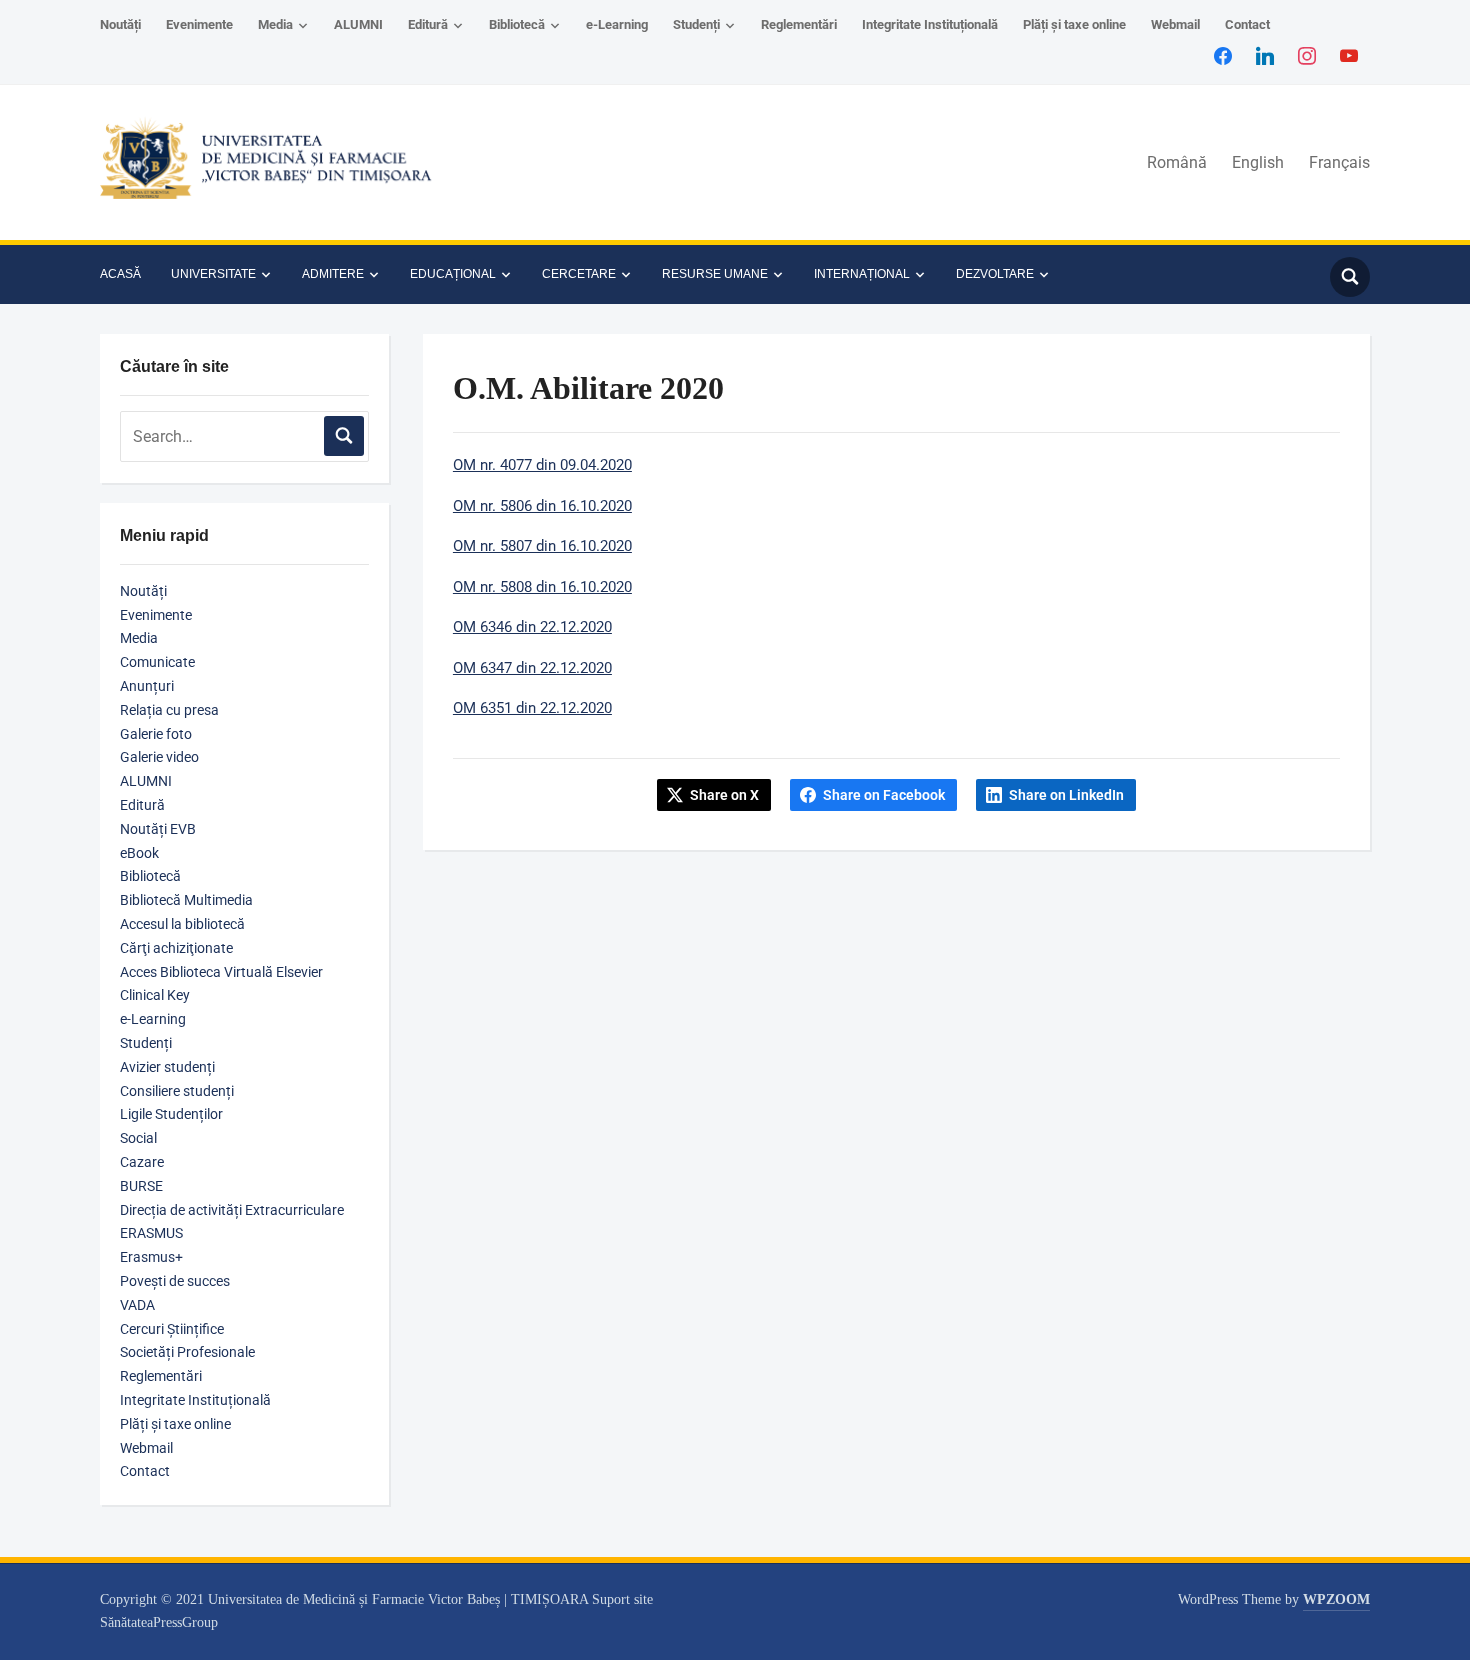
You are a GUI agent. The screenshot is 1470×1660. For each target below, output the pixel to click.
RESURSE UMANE (715, 274)
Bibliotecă (517, 24)
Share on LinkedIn (1066, 795)
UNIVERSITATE (213, 274)
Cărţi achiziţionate (176, 948)
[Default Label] (1349, 55)
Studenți (696, 24)
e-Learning (617, 24)
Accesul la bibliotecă (182, 924)
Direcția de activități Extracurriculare (232, 1210)
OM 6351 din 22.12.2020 (532, 708)
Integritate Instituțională (930, 24)
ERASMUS (151, 1233)
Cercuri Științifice (172, 1329)
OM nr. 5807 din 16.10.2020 (542, 546)
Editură (428, 24)
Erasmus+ (151, 1257)
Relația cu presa (169, 710)
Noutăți (120, 24)
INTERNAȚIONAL (862, 274)
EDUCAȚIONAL (453, 274)
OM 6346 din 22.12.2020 (532, 627)
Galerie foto (156, 734)
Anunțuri (147, 686)
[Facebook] (1223, 55)
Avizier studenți (167, 1067)
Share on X (724, 795)
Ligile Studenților (171, 1114)
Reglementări (799, 24)
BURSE (141, 1186)
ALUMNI (358, 24)
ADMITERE (333, 274)
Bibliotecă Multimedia (186, 900)
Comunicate (157, 662)
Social (138, 1138)
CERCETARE (579, 274)
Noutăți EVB (158, 829)
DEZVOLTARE (995, 274)
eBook (139, 853)
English (1258, 162)
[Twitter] (1265, 55)
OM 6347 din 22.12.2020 (532, 668)
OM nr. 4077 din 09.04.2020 (542, 465)
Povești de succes (175, 1281)
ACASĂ (120, 274)
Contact (1247, 24)
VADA (137, 1305)
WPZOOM (1336, 1599)
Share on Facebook (884, 795)
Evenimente (199, 24)
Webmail (1175, 24)
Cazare (142, 1162)
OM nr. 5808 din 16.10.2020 (542, 587)
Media (275, 24)
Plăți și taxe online (1074, 24)
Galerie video (159, 757)
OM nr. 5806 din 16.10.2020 (542, 506)
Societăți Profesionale (187, 1352)
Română (1177, 162)
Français (1339, 162)
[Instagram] (1307, 55)
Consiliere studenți (177, 1091)
